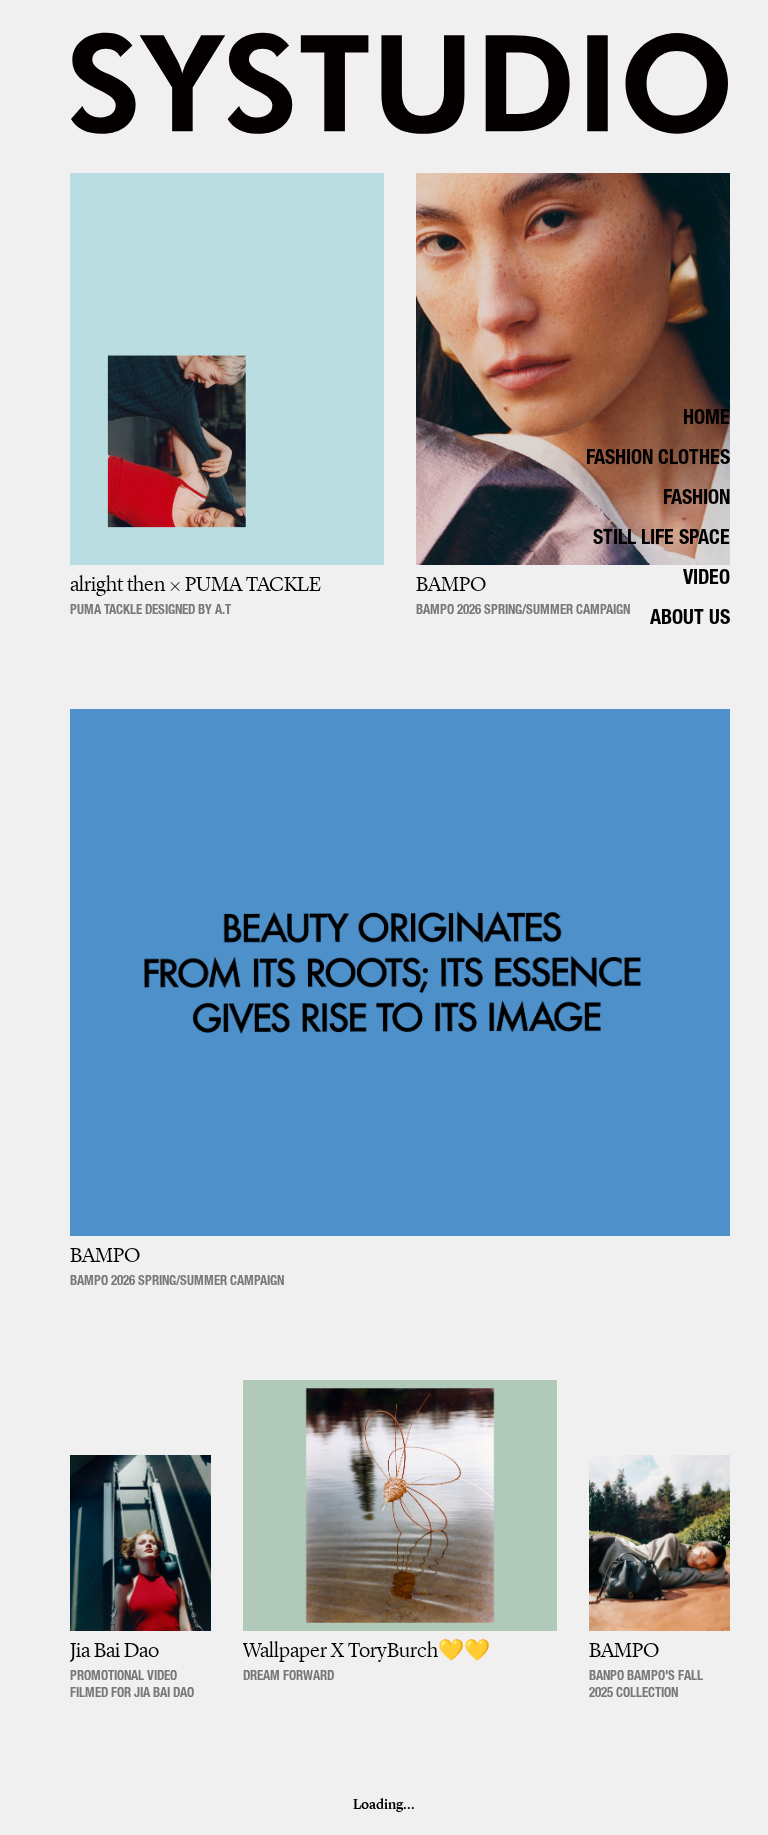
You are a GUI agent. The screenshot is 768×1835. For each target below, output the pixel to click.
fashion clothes (658, 460)
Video (706, 580)
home (706, 420)
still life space (661, 540)
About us (690, 620)
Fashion (696, 500)
